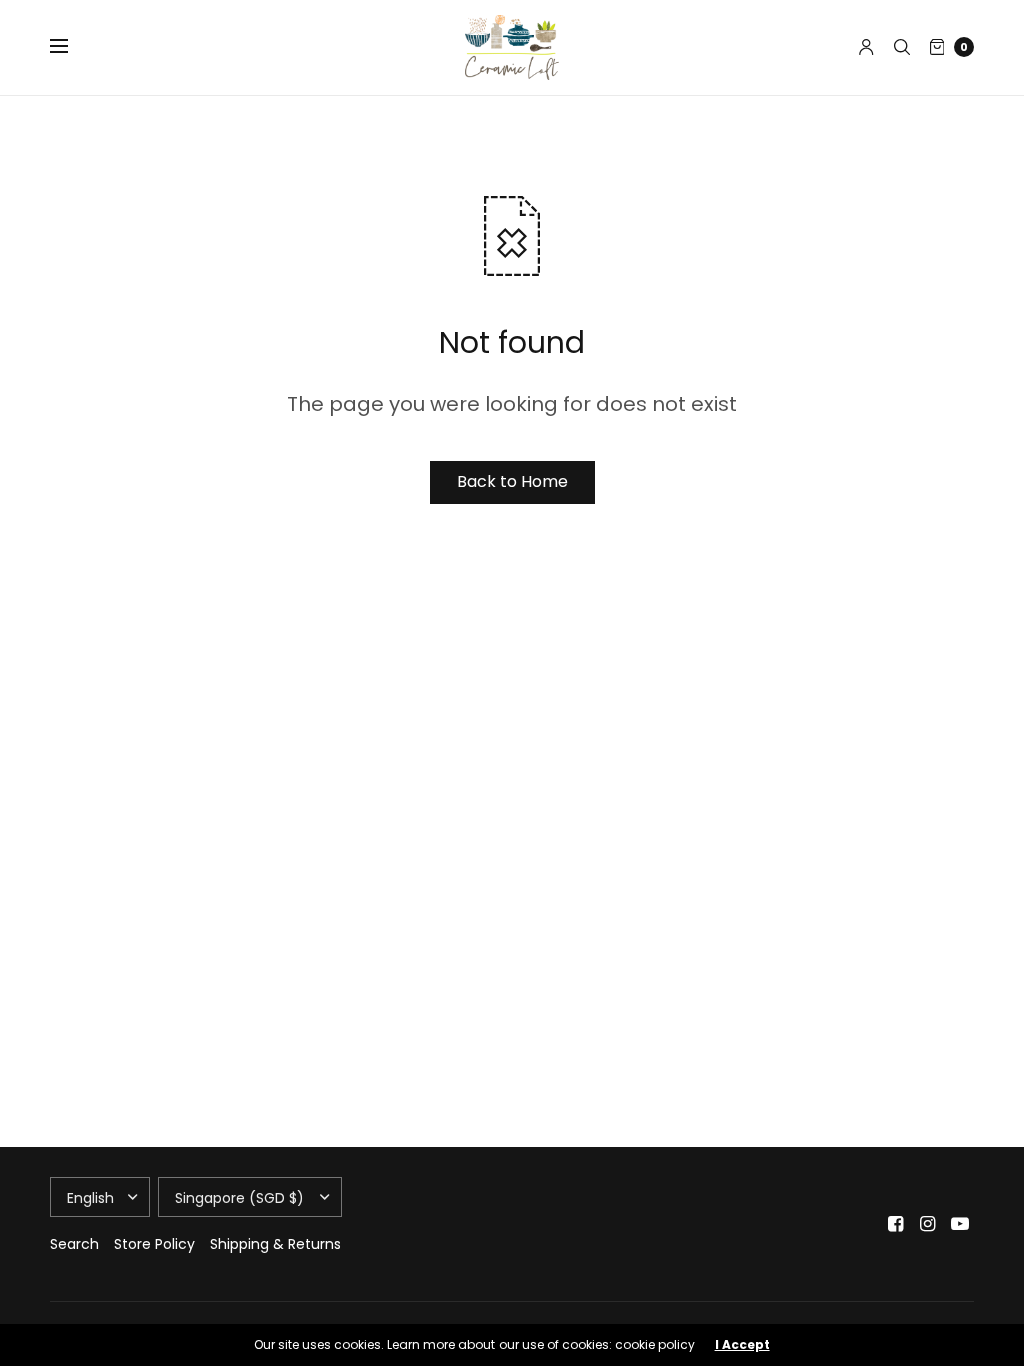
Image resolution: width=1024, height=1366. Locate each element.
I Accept (742, 1345)
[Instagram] (928, 1224)
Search (74, 1244)
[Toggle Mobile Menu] (72, 47)
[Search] (902, 47)
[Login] (866, 47)
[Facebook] (896, 1224)
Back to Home (512, 481)
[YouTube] (960, 1224)
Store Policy (154, 1244)
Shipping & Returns (275, 1244)
